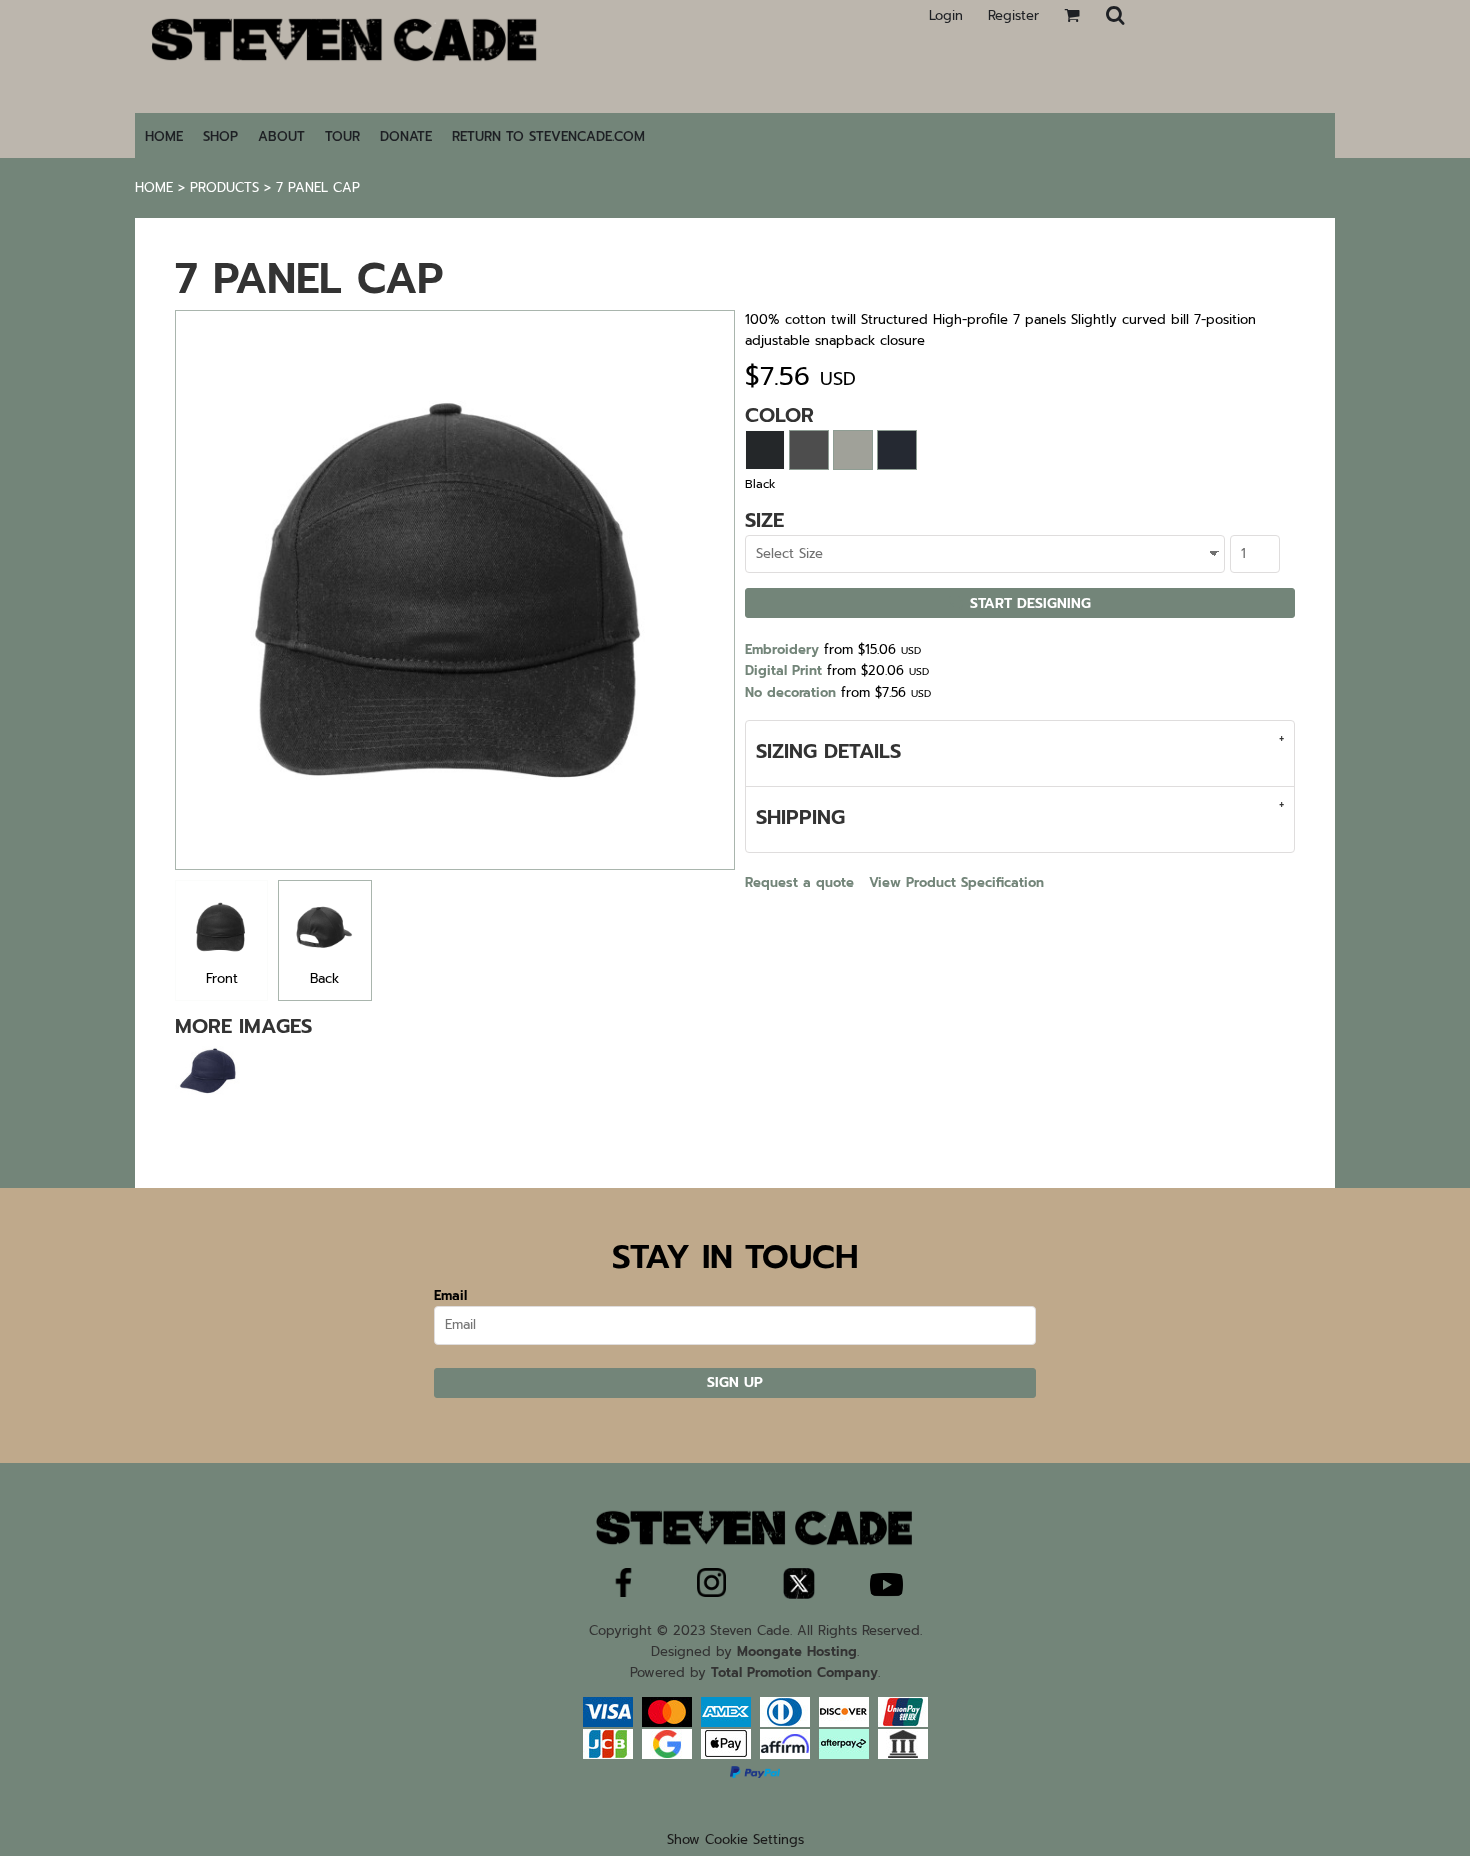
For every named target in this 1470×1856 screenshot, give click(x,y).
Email (450, 1295)
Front (222, 978)
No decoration (790, 692)
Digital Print (783, 670)
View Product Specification (956, 882)
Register (1013, 15)
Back (324, 978)
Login (946, 15)
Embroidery (782, 649)
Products (224, 187)
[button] (1115, 15)
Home (154, 187)
